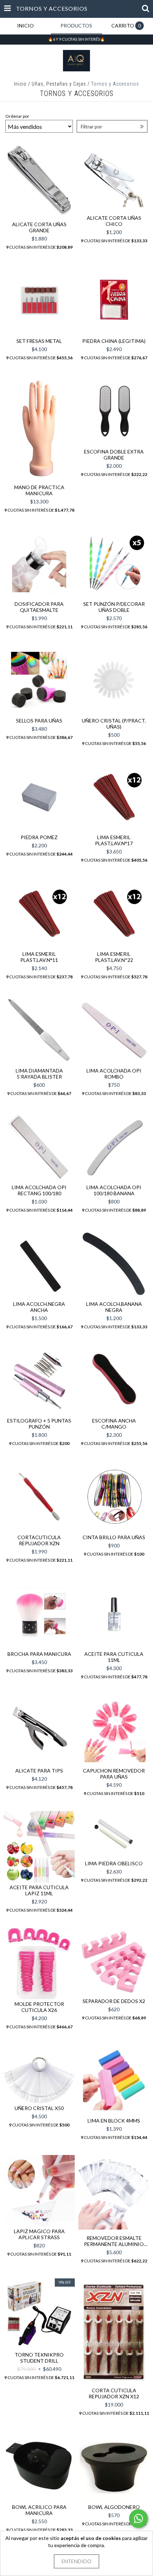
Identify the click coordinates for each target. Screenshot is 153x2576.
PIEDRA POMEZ (39, 837)
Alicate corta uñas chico (114, 221)
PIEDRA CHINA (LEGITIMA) (114, 341)
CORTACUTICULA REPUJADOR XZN (39, 1540)
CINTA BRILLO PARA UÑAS (114, 1537)
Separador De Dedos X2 (114, 2001)
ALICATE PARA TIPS (39, 1771)
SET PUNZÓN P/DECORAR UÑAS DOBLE (114, 607)
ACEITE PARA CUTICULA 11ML (114, 1657)
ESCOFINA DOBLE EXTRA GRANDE (114, 455)
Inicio (20, 84)
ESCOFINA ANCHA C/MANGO (114, 1424)
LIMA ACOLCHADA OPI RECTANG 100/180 (39, 1190)
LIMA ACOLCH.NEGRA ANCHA (39, 1307)
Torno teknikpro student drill (39, 2358)
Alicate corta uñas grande (39, 227)
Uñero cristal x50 (39, 2108)
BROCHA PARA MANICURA (39, 1654)
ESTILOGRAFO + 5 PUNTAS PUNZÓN (39, 1424)
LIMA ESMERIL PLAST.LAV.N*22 (114, 957)
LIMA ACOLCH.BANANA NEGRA (114, 1307)
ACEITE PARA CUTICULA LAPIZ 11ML (39, 1890)
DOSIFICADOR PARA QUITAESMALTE (39, 607)
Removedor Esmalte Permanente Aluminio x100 (114, 2241)
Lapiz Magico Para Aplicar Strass (39, 2234)
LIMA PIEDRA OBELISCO (114, 1863)
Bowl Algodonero (114, 2507)
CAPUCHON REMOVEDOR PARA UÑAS (114, 1774)
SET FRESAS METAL (39, 341)
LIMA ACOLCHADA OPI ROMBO (114, 1074)
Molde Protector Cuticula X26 (39, 2007)
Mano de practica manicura (39, 490)
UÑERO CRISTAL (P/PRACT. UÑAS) (114, 724)
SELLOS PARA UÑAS (39, 721)
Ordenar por (17, 116)
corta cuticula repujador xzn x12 (114, 2393)
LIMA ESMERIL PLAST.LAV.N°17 (114, 840)
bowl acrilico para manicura (39, 2510)
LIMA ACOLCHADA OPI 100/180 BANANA (114, 1190)
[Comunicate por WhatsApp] (138, 2519)
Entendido (76, 2561)
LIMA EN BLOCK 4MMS (114, 2121)
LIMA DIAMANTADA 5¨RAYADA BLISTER (39, 1074)
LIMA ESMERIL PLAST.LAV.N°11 (39, 957)
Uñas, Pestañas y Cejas (59, 84)
